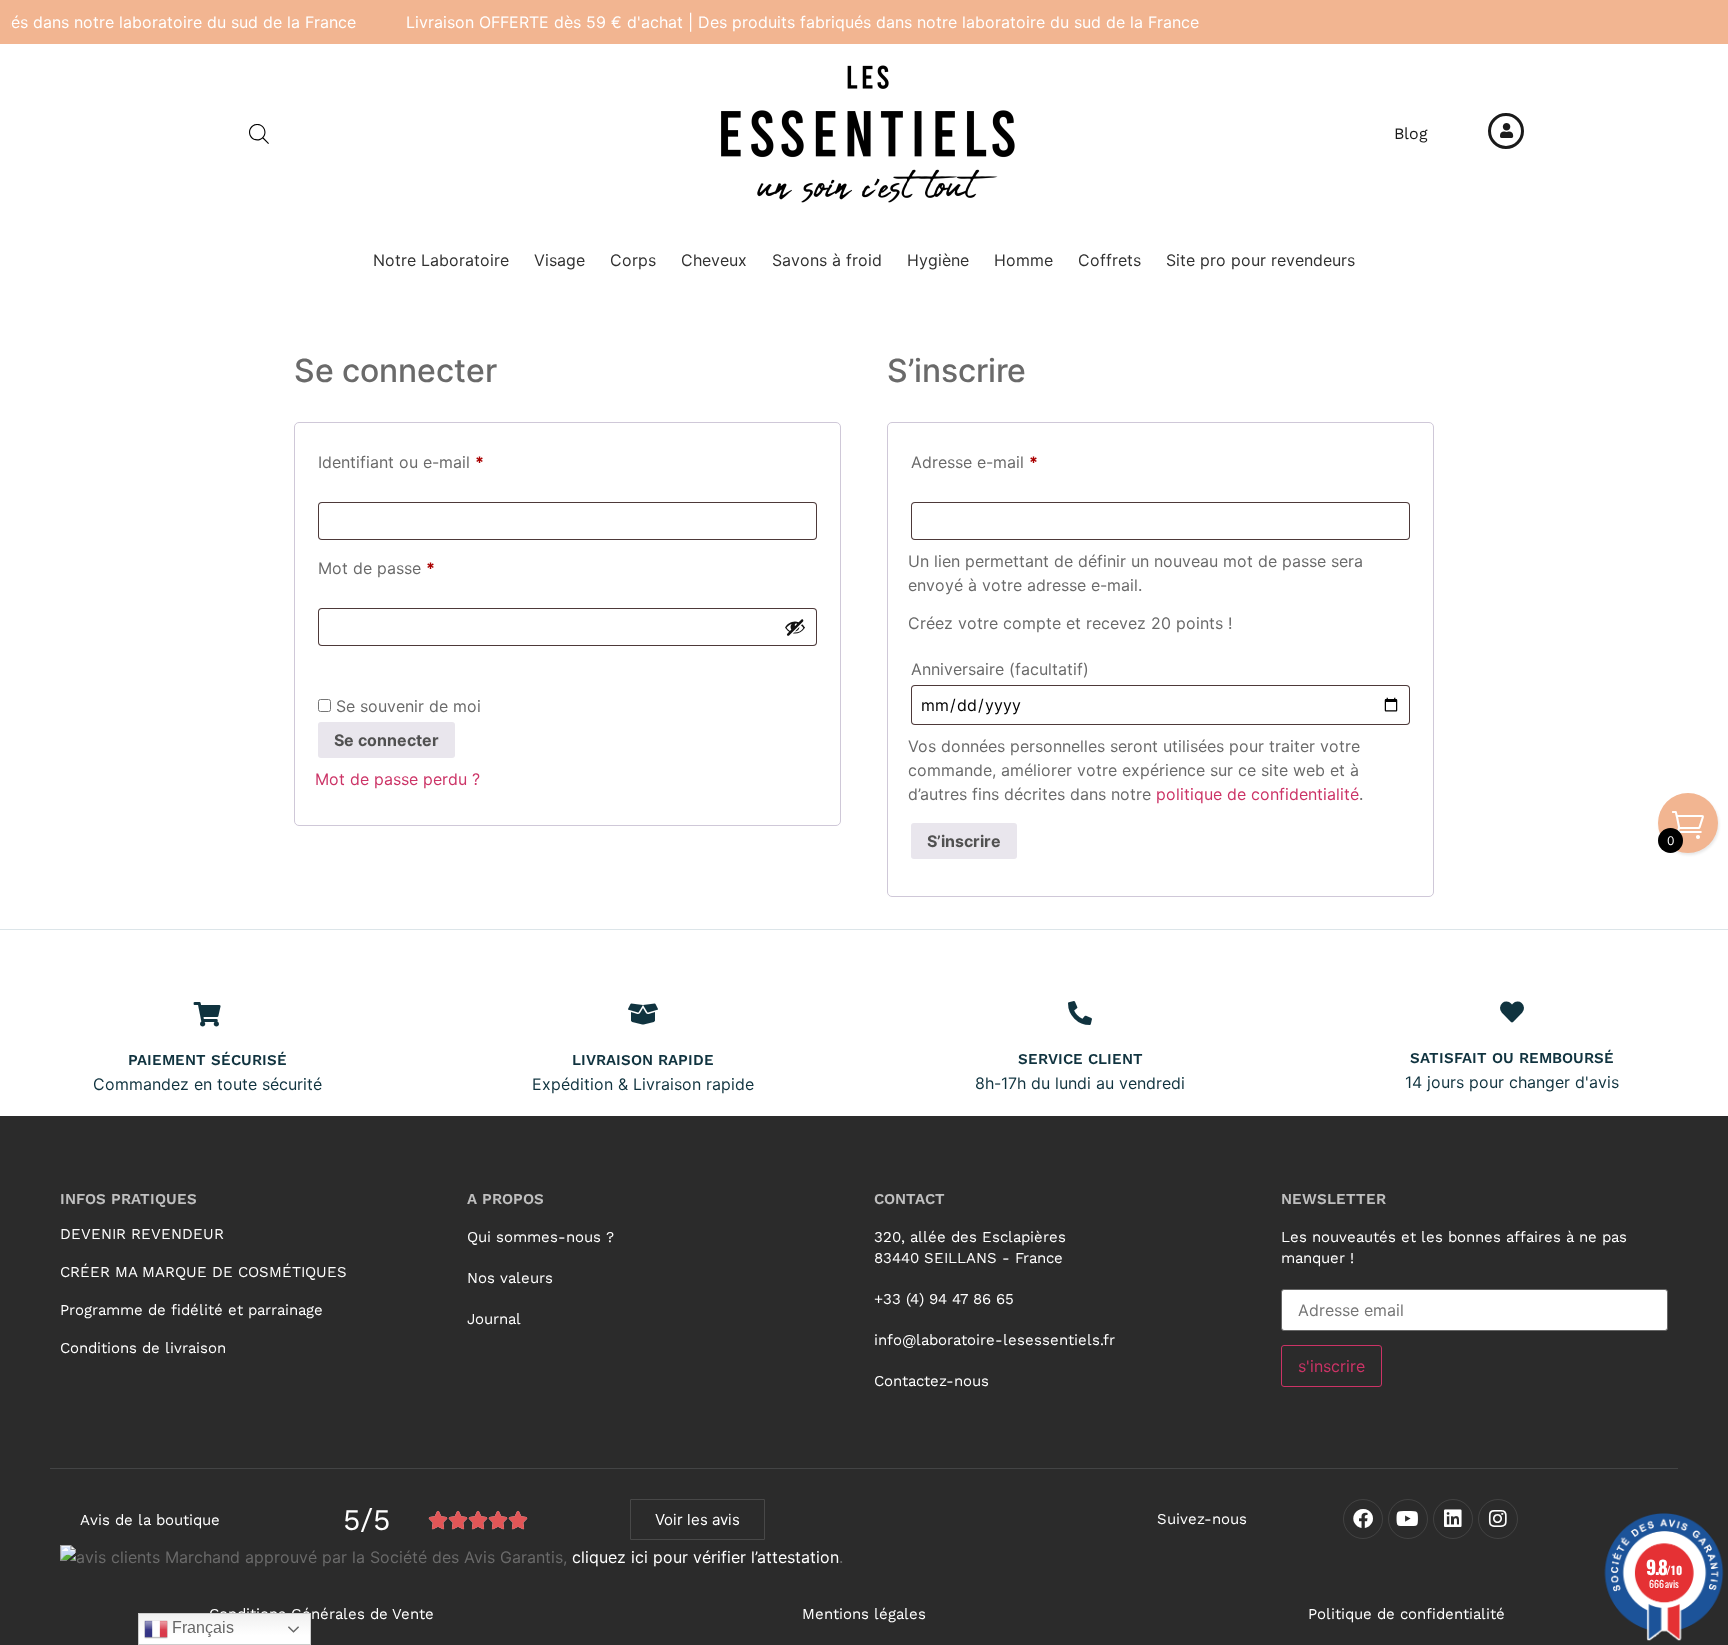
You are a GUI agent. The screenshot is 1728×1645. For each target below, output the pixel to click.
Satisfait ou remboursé (1512, 1058)
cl (578, 1557)
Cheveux (714, 260)
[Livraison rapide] (643, 1014)
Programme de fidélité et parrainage (191, 1310)
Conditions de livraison (143, 1348)
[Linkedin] (1453, 1519)
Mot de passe (418, 565)
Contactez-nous (931, 1381)
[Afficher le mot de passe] (795, 627)
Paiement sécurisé (207, 1060)
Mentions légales (864, 1614)
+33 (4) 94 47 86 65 (944, 1299)
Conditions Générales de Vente (321, 1614)
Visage (559, 260)
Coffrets (1109, 260)
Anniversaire (1000, 669)
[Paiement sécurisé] (208, 1014)
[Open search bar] (259, 133)
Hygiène (938, 260)
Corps (633, 260)
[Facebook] (1363, 1519)
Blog (1411, 133)
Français (201, 1627)
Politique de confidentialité (1406, 1614)
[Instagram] (1498, 1519)
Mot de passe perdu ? (397, 779)
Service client (1080, 1059)
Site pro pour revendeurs (1260, 260)
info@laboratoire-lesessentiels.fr (994, 1340)
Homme (1023, 260)
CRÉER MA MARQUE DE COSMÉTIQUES (203, 1272)
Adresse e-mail (1016, 459)
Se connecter (386, 740)
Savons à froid (827, 260)
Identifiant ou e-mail (442, 459)
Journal (494, 1319)
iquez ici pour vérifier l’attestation (712, 1557)
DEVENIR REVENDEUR (142, 1234)
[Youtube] (1408, 1519)
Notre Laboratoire (441, 260)
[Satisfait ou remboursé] (1512, 1012)
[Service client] (1080, 1013)
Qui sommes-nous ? (540, 1237)
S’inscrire (964, 841)
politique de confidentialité (1257, 794)
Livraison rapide (643, 1060)
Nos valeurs (510, 1278)
